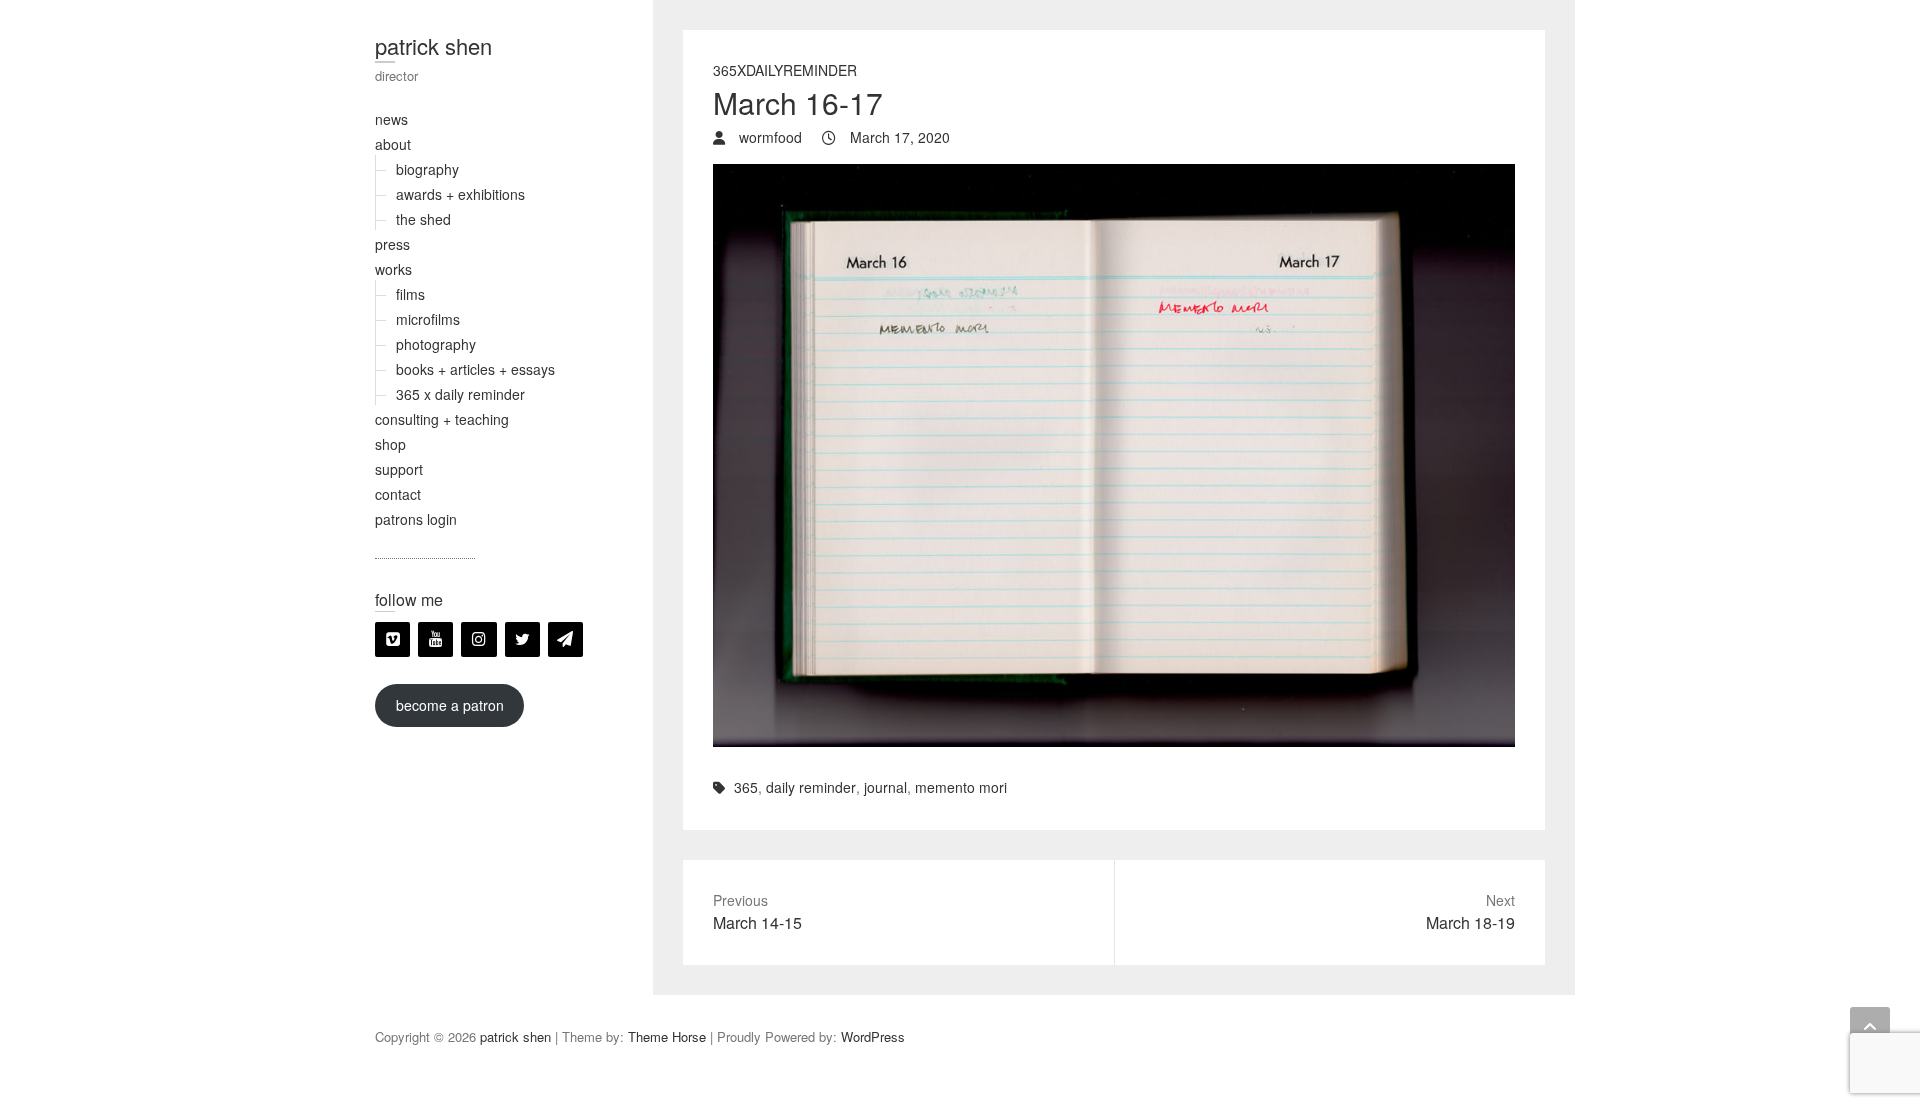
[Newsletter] (565, 639)
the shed (423, 219)
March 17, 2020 (898, 137)
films (410, 294)
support (399, 469)
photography (436, 344)
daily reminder (811, 787)
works (393, 269)
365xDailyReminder (785, 70)
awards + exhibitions (460, 194)
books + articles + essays (475, 369)
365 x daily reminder (460, 394)
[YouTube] (435, 639)
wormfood (768, 137)
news (391, 119)
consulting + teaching (442, 419)
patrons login (416, 519)
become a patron (450, 705)
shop (390, 444)
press (392, 244)
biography (427, 169)
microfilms (428, 319)
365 (746, 787)
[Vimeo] (392, 639)
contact (398, 494)
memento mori (961, 787)
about (393, 144)
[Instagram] (478, 639)
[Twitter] (522, 639)
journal (885, 787)
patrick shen (433, 45)
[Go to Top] (1870, 1027)
